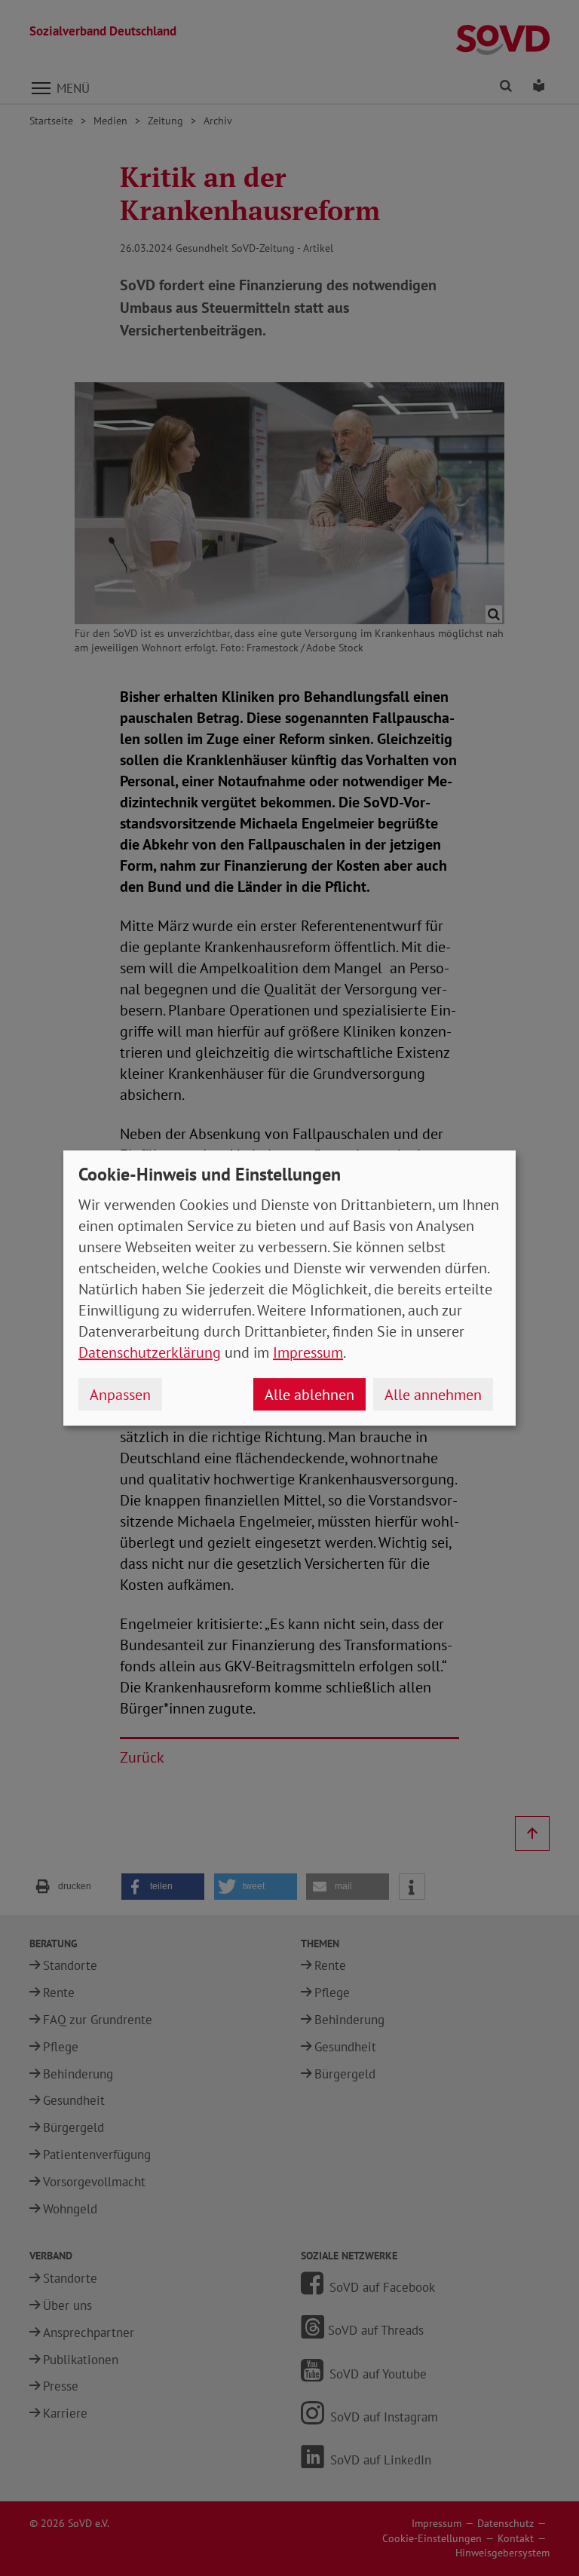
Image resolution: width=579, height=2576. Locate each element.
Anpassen (120, 1395)
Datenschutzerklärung (150, 1352)
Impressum (308, 1352)
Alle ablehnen (309, 1395)
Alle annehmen (433, 1395)
